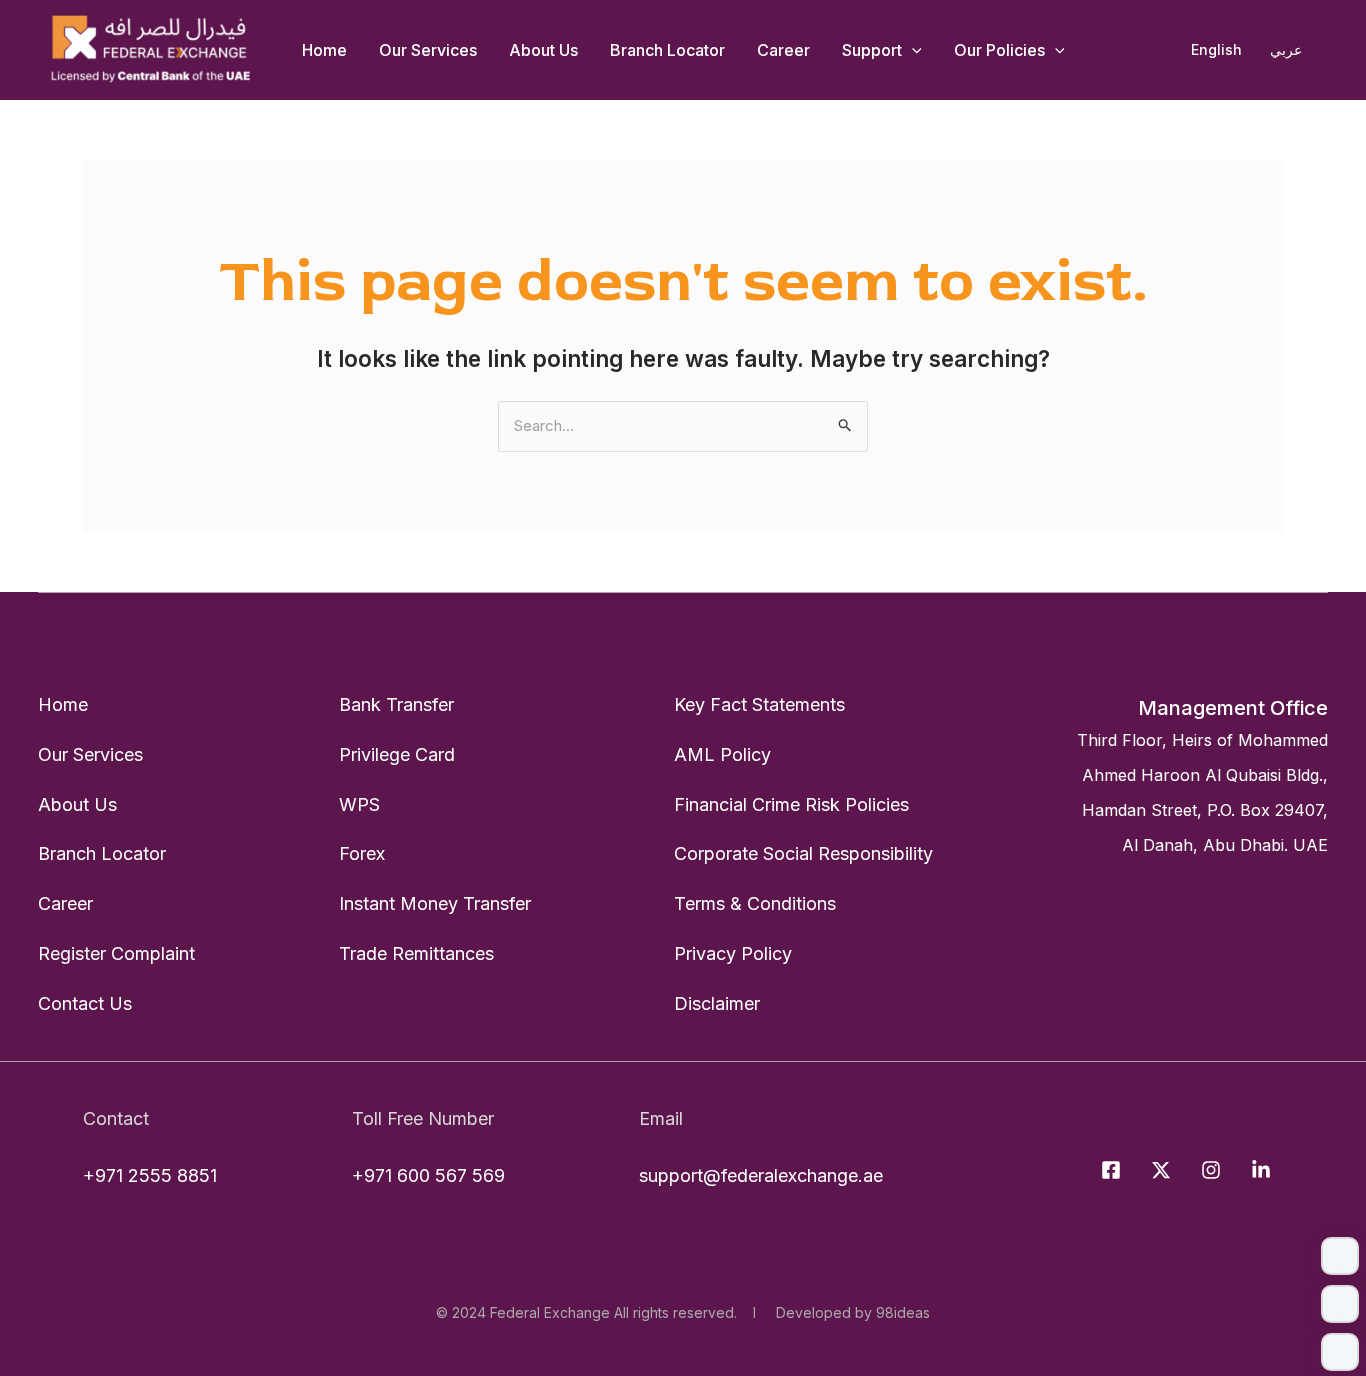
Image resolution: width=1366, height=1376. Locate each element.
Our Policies (999, 50)
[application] (912, 50)
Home (324, 50)
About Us (543, 50)
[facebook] (1114, 1170)
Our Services (428, 50)
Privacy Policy (733, 953)
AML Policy (722, 754)
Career (783, 50)
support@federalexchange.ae (761, 1175)
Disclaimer (717, 1003)
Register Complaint (116, 953)
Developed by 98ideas (849, 1312)
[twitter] (1164, 1170)
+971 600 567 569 (428, 1175)
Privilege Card (397, 754)
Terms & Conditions (755, 903)
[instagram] (1214, 1170)
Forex (362, 853)
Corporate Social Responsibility (803, 853)
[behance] (1264, 1170)
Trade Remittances (416, 953)
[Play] (1340, 1256)
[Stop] (1340, 1352)
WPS (359, 804)
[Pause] (1340, 1304)
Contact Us (85, 1003)
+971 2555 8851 (150, 1175)
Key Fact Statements (759, 704)
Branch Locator (667, 50)
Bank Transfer (396, 704)
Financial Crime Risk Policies (791, 804)
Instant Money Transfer (435, 903)
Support (872, 50)
